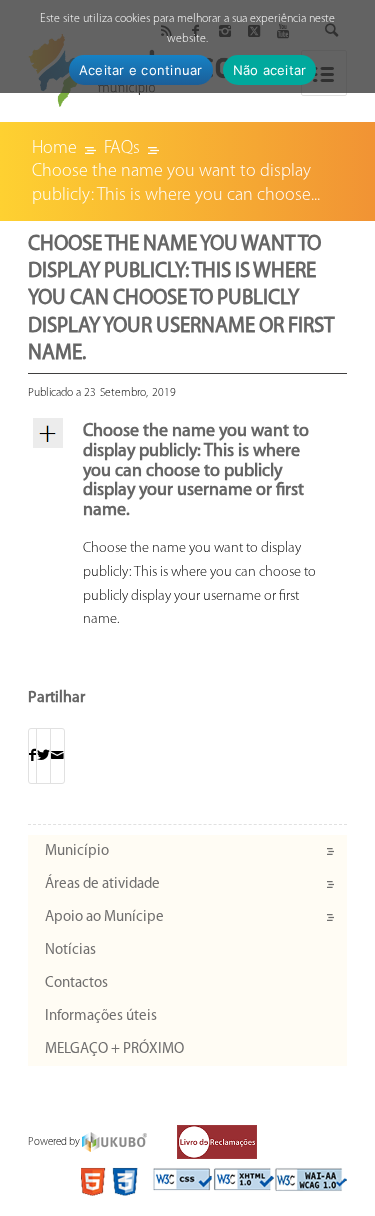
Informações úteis (101, 1016)
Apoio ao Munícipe (104, 917)
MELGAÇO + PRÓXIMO (114, 1049)
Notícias (70, 950)
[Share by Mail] (57, 756)
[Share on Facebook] (32, 756)
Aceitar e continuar (141, 70)
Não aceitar (270, 70)
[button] (187, 472)
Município (77, 851)
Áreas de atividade (102, 884)
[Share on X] (43, 756)
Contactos (76, 983)
